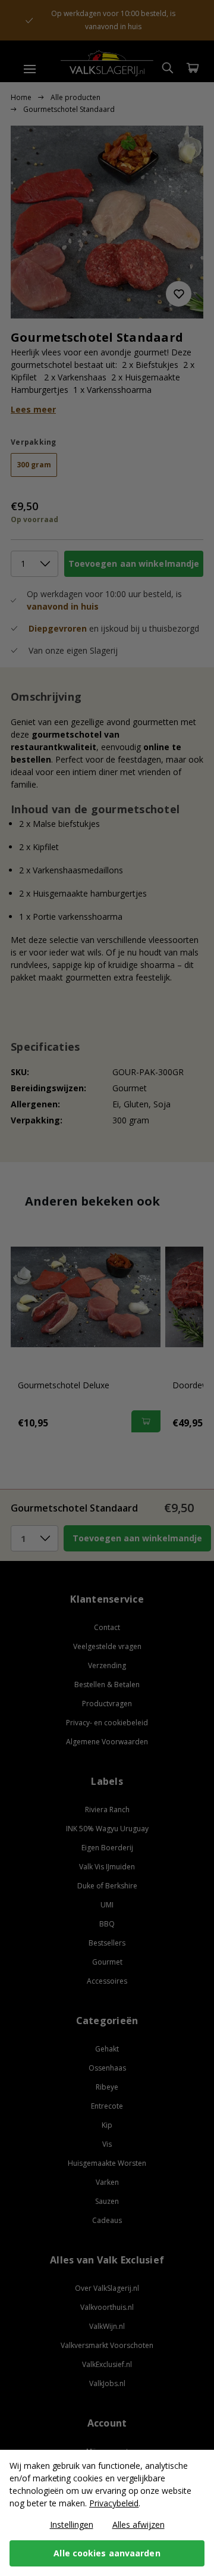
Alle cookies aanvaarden (107, 2553)
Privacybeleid (114, 2503)
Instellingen (72, 2525)
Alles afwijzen (139, 2525)
